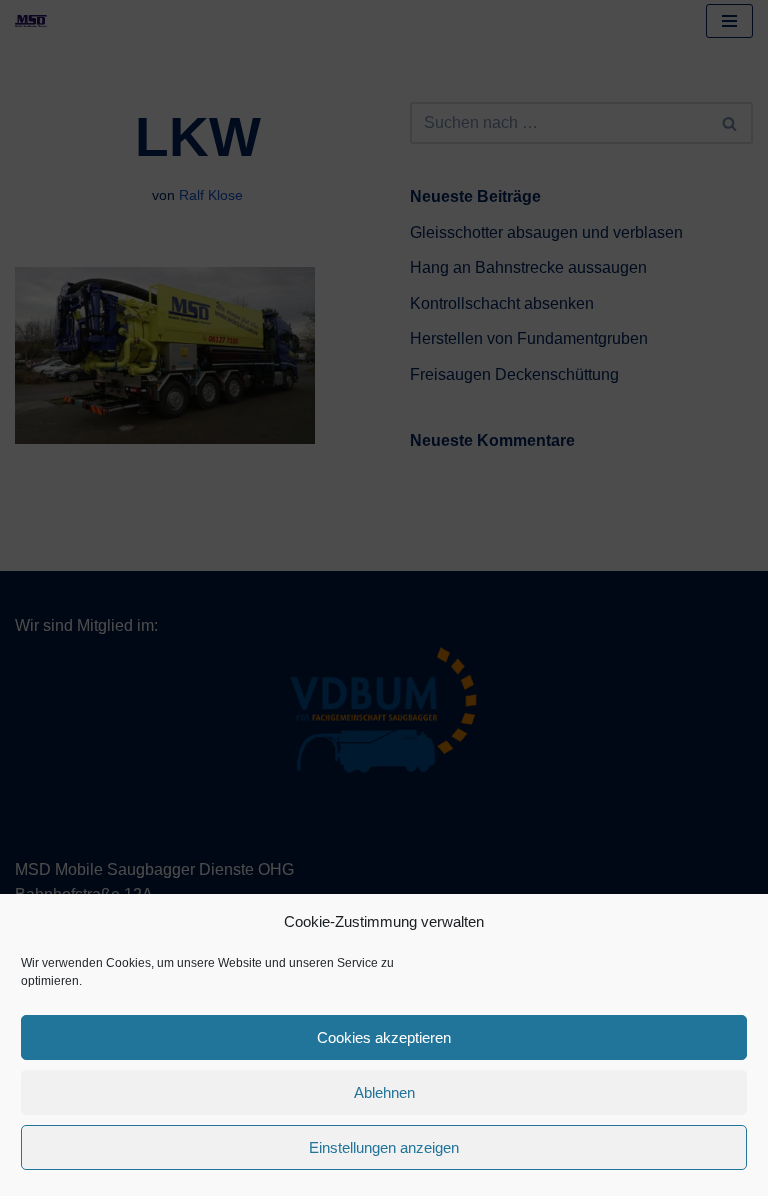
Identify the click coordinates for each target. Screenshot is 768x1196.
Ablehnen (384, 1092)
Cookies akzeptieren (384, 1037)
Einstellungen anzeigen (384, 1147)
